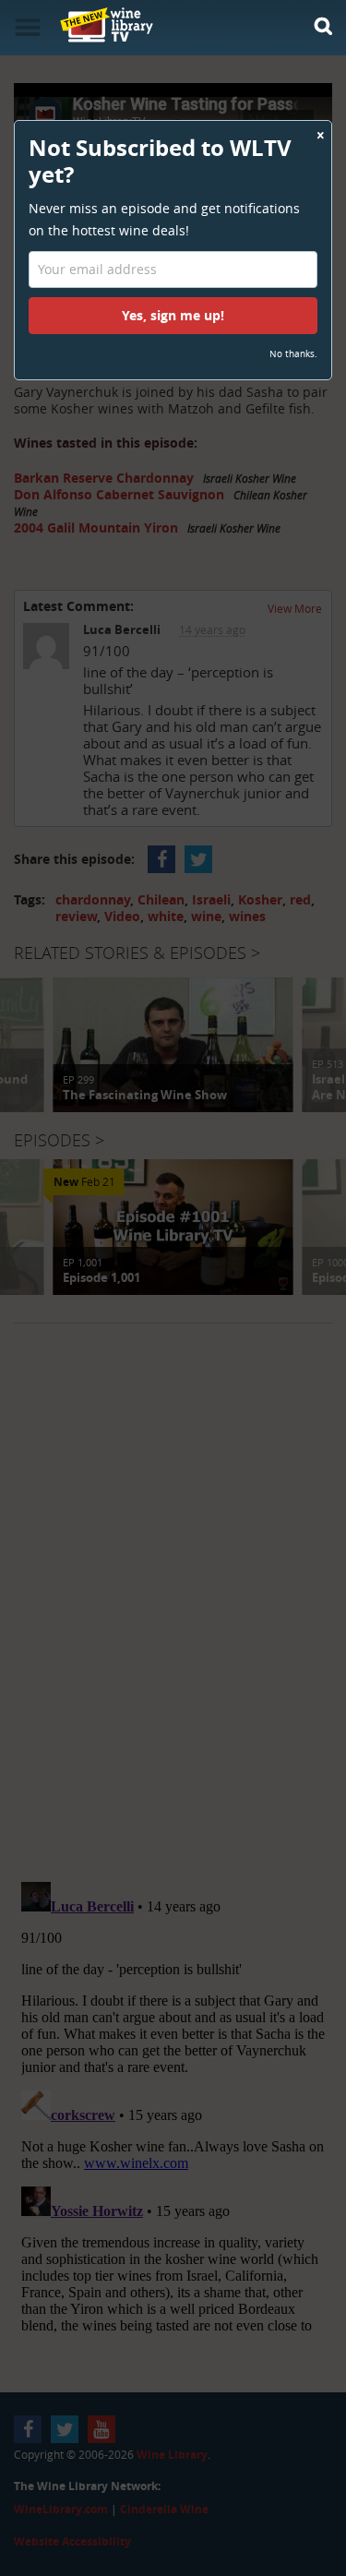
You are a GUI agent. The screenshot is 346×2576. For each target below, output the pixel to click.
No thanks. (293, 354)
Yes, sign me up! (173, 315)
